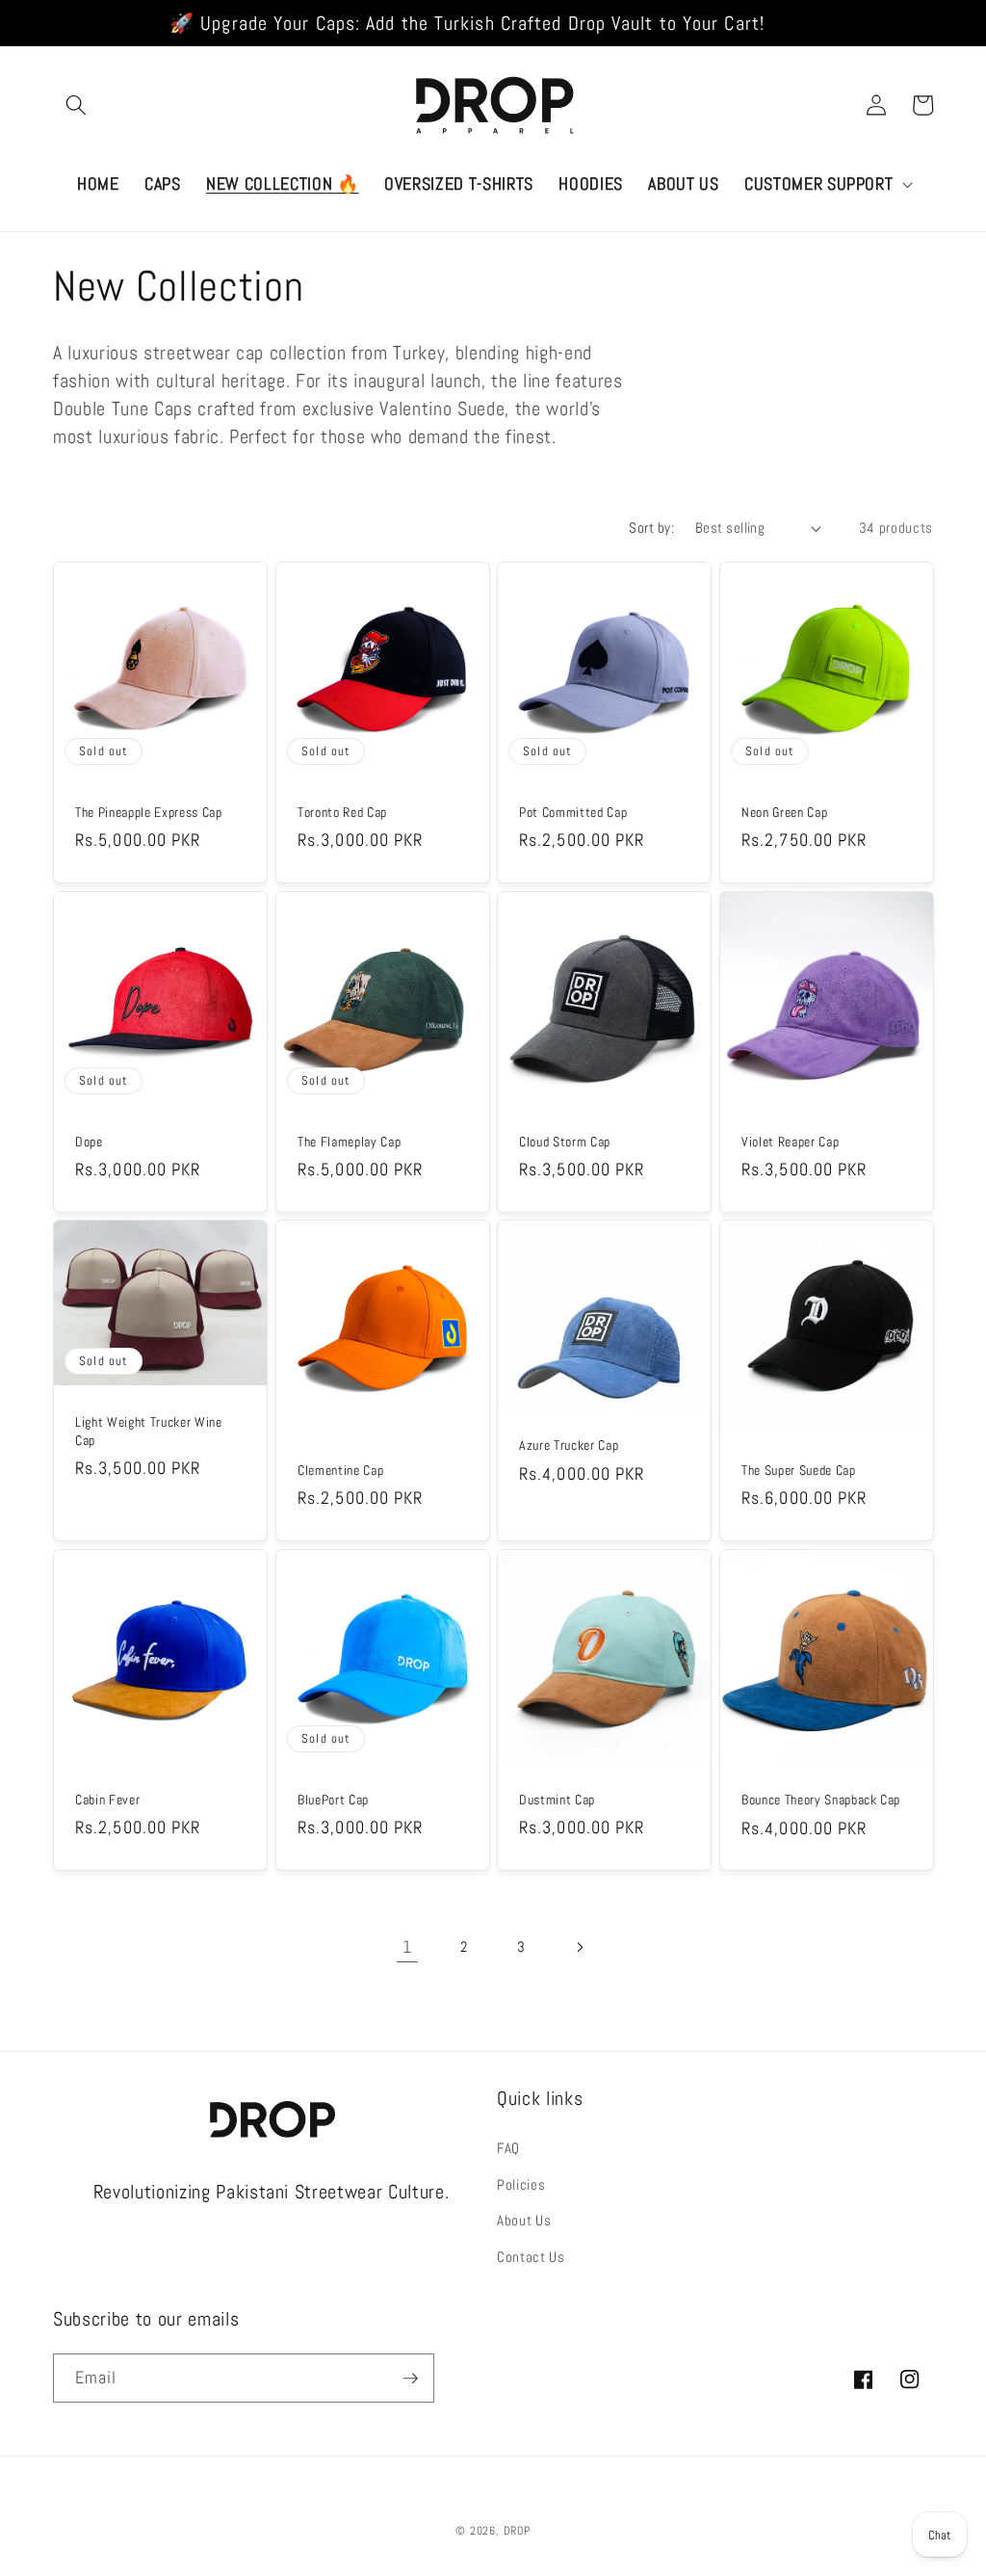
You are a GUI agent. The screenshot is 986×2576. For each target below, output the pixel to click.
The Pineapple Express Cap (149, 812)
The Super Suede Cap (799, 1471)
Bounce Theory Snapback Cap (821, 1800)
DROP (517, 2531)
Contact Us (531, 2257)
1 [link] (407, 1947)
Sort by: (651, 528)
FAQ (508, 2148)
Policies (521, 2185)
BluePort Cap (333, 1800)
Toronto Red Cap (342, 812)
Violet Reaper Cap (790, 1142)
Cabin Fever (107, 1800)
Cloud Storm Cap (565, 1142)
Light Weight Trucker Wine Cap (149, 1432)
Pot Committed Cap (573, 812)
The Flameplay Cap (349, 1142)
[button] (76, 105)
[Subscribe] (410, 2379)
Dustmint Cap (557, 1800)
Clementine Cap (340, 1471)
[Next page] (579, 1947)
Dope (89, 1142)
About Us (524, 2221)
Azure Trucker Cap (569, 1446)
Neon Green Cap (784, 812)
